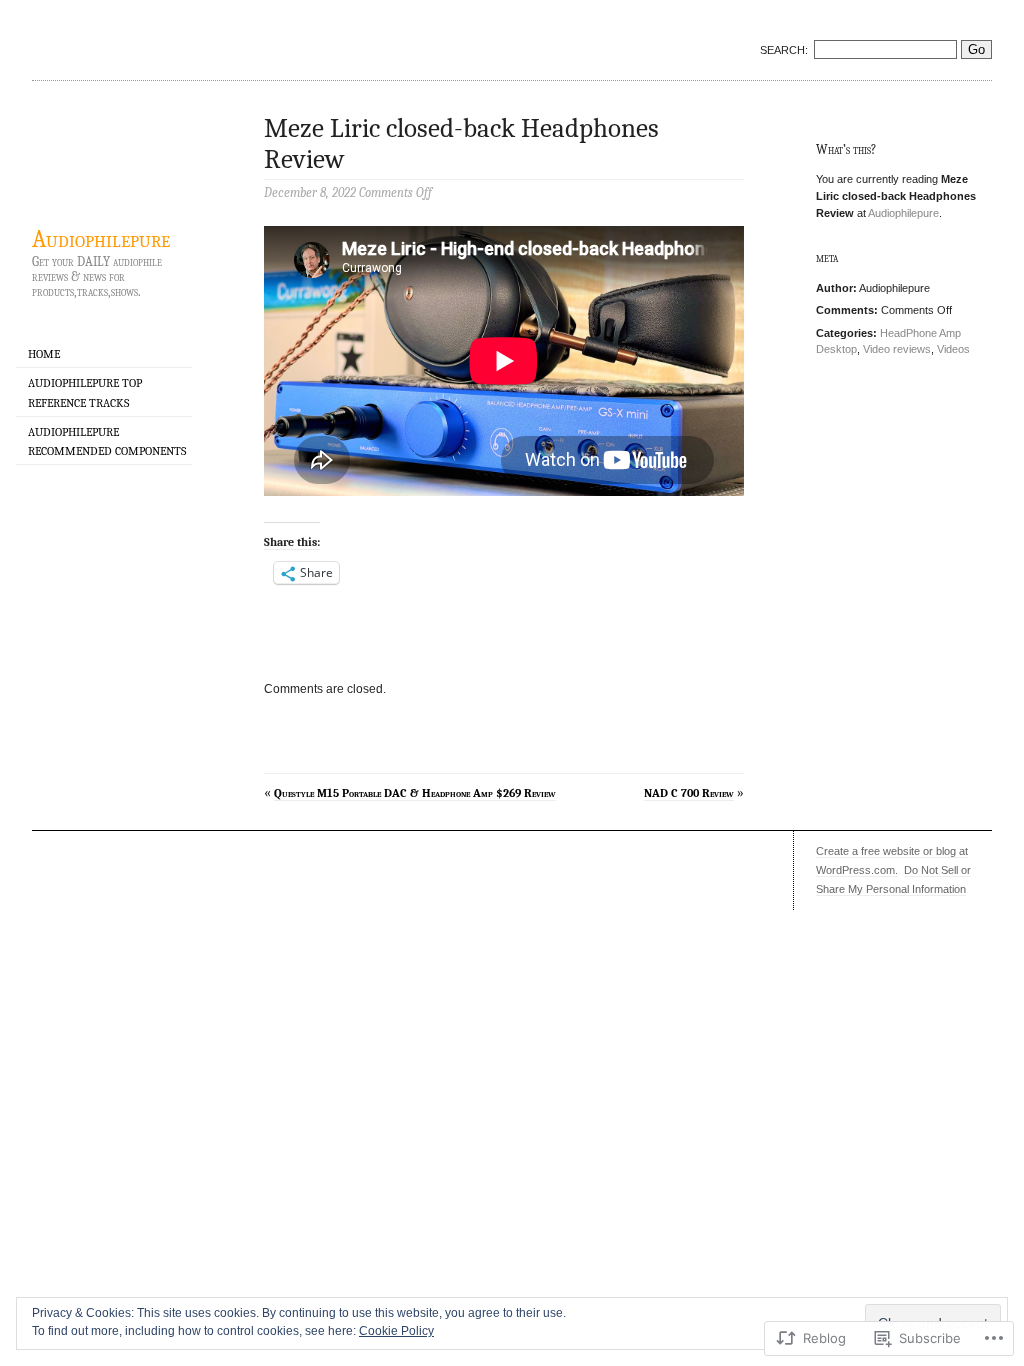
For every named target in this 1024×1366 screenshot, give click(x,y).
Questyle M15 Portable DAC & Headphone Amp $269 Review (415, 793)
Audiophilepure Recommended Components (107, 441)
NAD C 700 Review (689, 793)
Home (44, 354)
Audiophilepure (101, 239)
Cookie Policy (396, 1331)
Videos (953, 349)
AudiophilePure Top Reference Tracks (85, 392)
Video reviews (897, 349)
